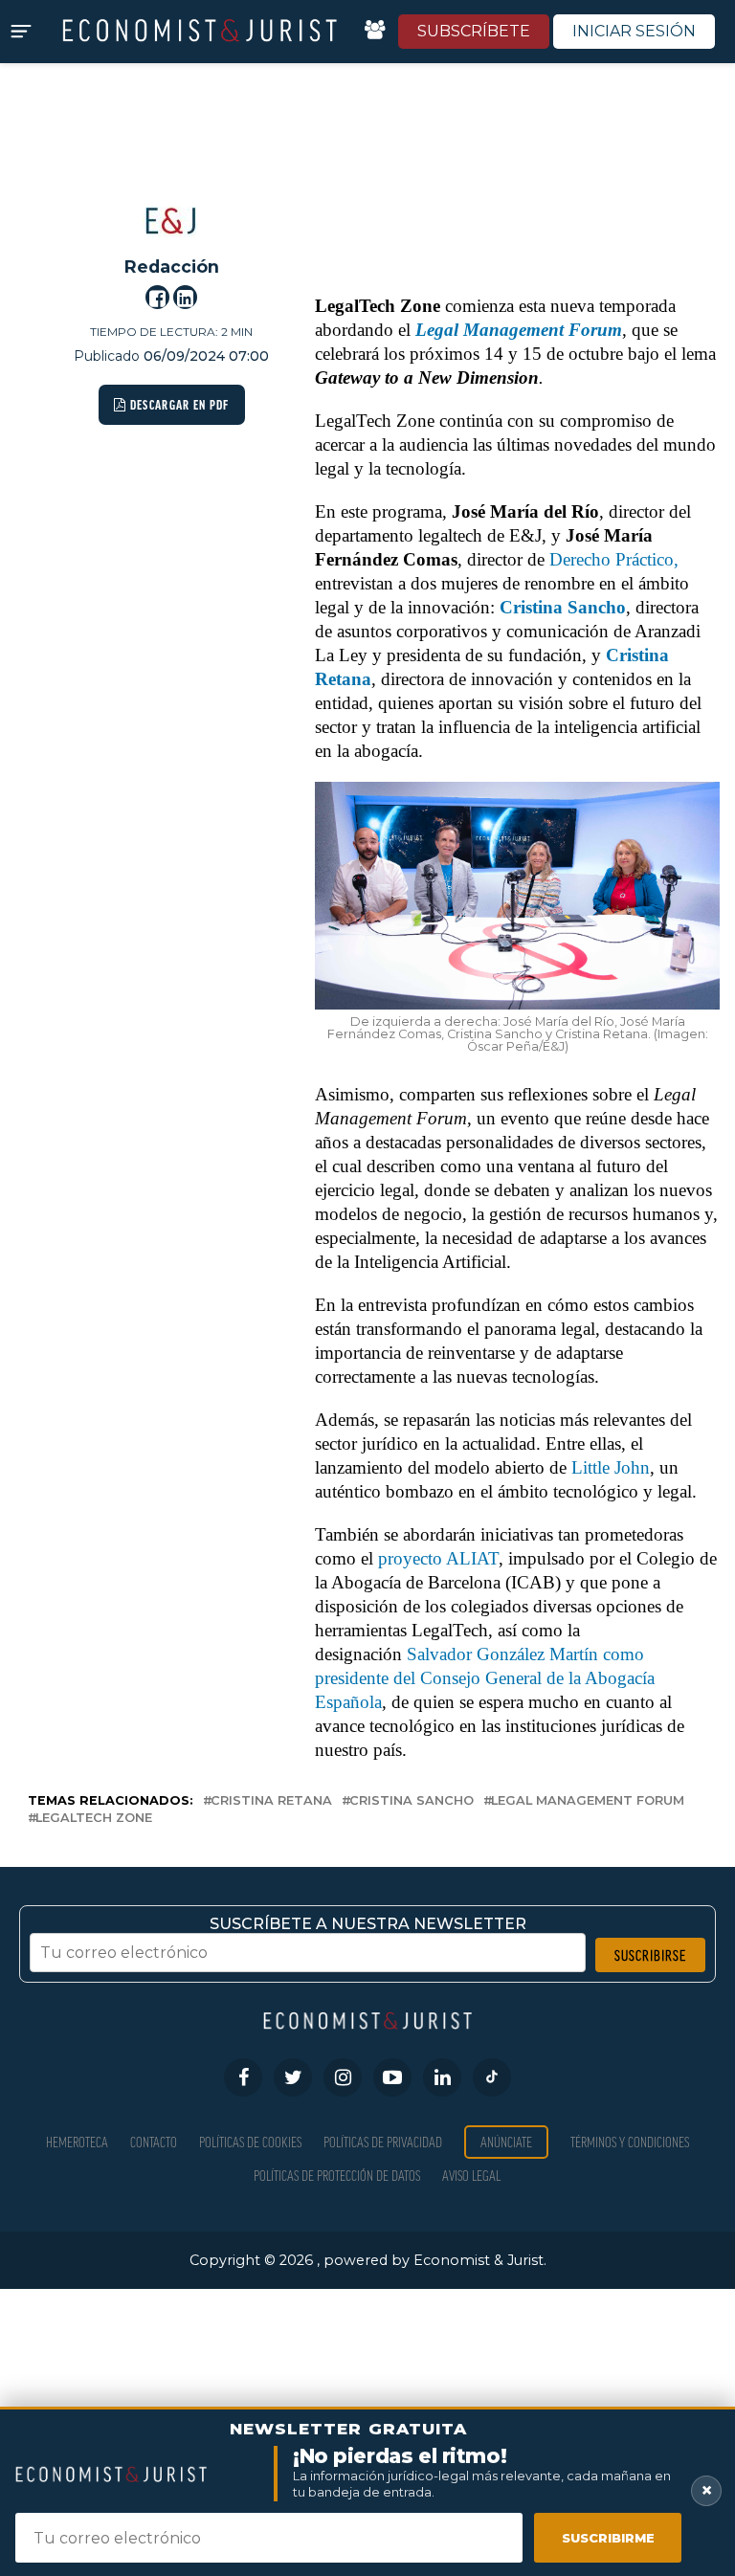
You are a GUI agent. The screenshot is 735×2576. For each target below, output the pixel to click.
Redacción (172, 266)
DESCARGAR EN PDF (178, 405)
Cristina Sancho (412, 1801)
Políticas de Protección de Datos (337, 2176)
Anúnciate (506, 2142)
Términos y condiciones (630, 2142)
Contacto (154, 2142)
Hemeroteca (77, 2142)
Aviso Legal (471, 2176)
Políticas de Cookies (250, 2142)
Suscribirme (608, 2538)
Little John (611, 1467)
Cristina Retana (271, 1801)
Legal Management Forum (588, 1801)
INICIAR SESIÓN (634, 31)
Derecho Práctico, (614, 559)
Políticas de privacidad (383, 2142)
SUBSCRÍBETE (474, 31)
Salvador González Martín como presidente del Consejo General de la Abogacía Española (485, 1678)
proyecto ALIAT (438, 1558)
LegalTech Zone (94, 1819)
